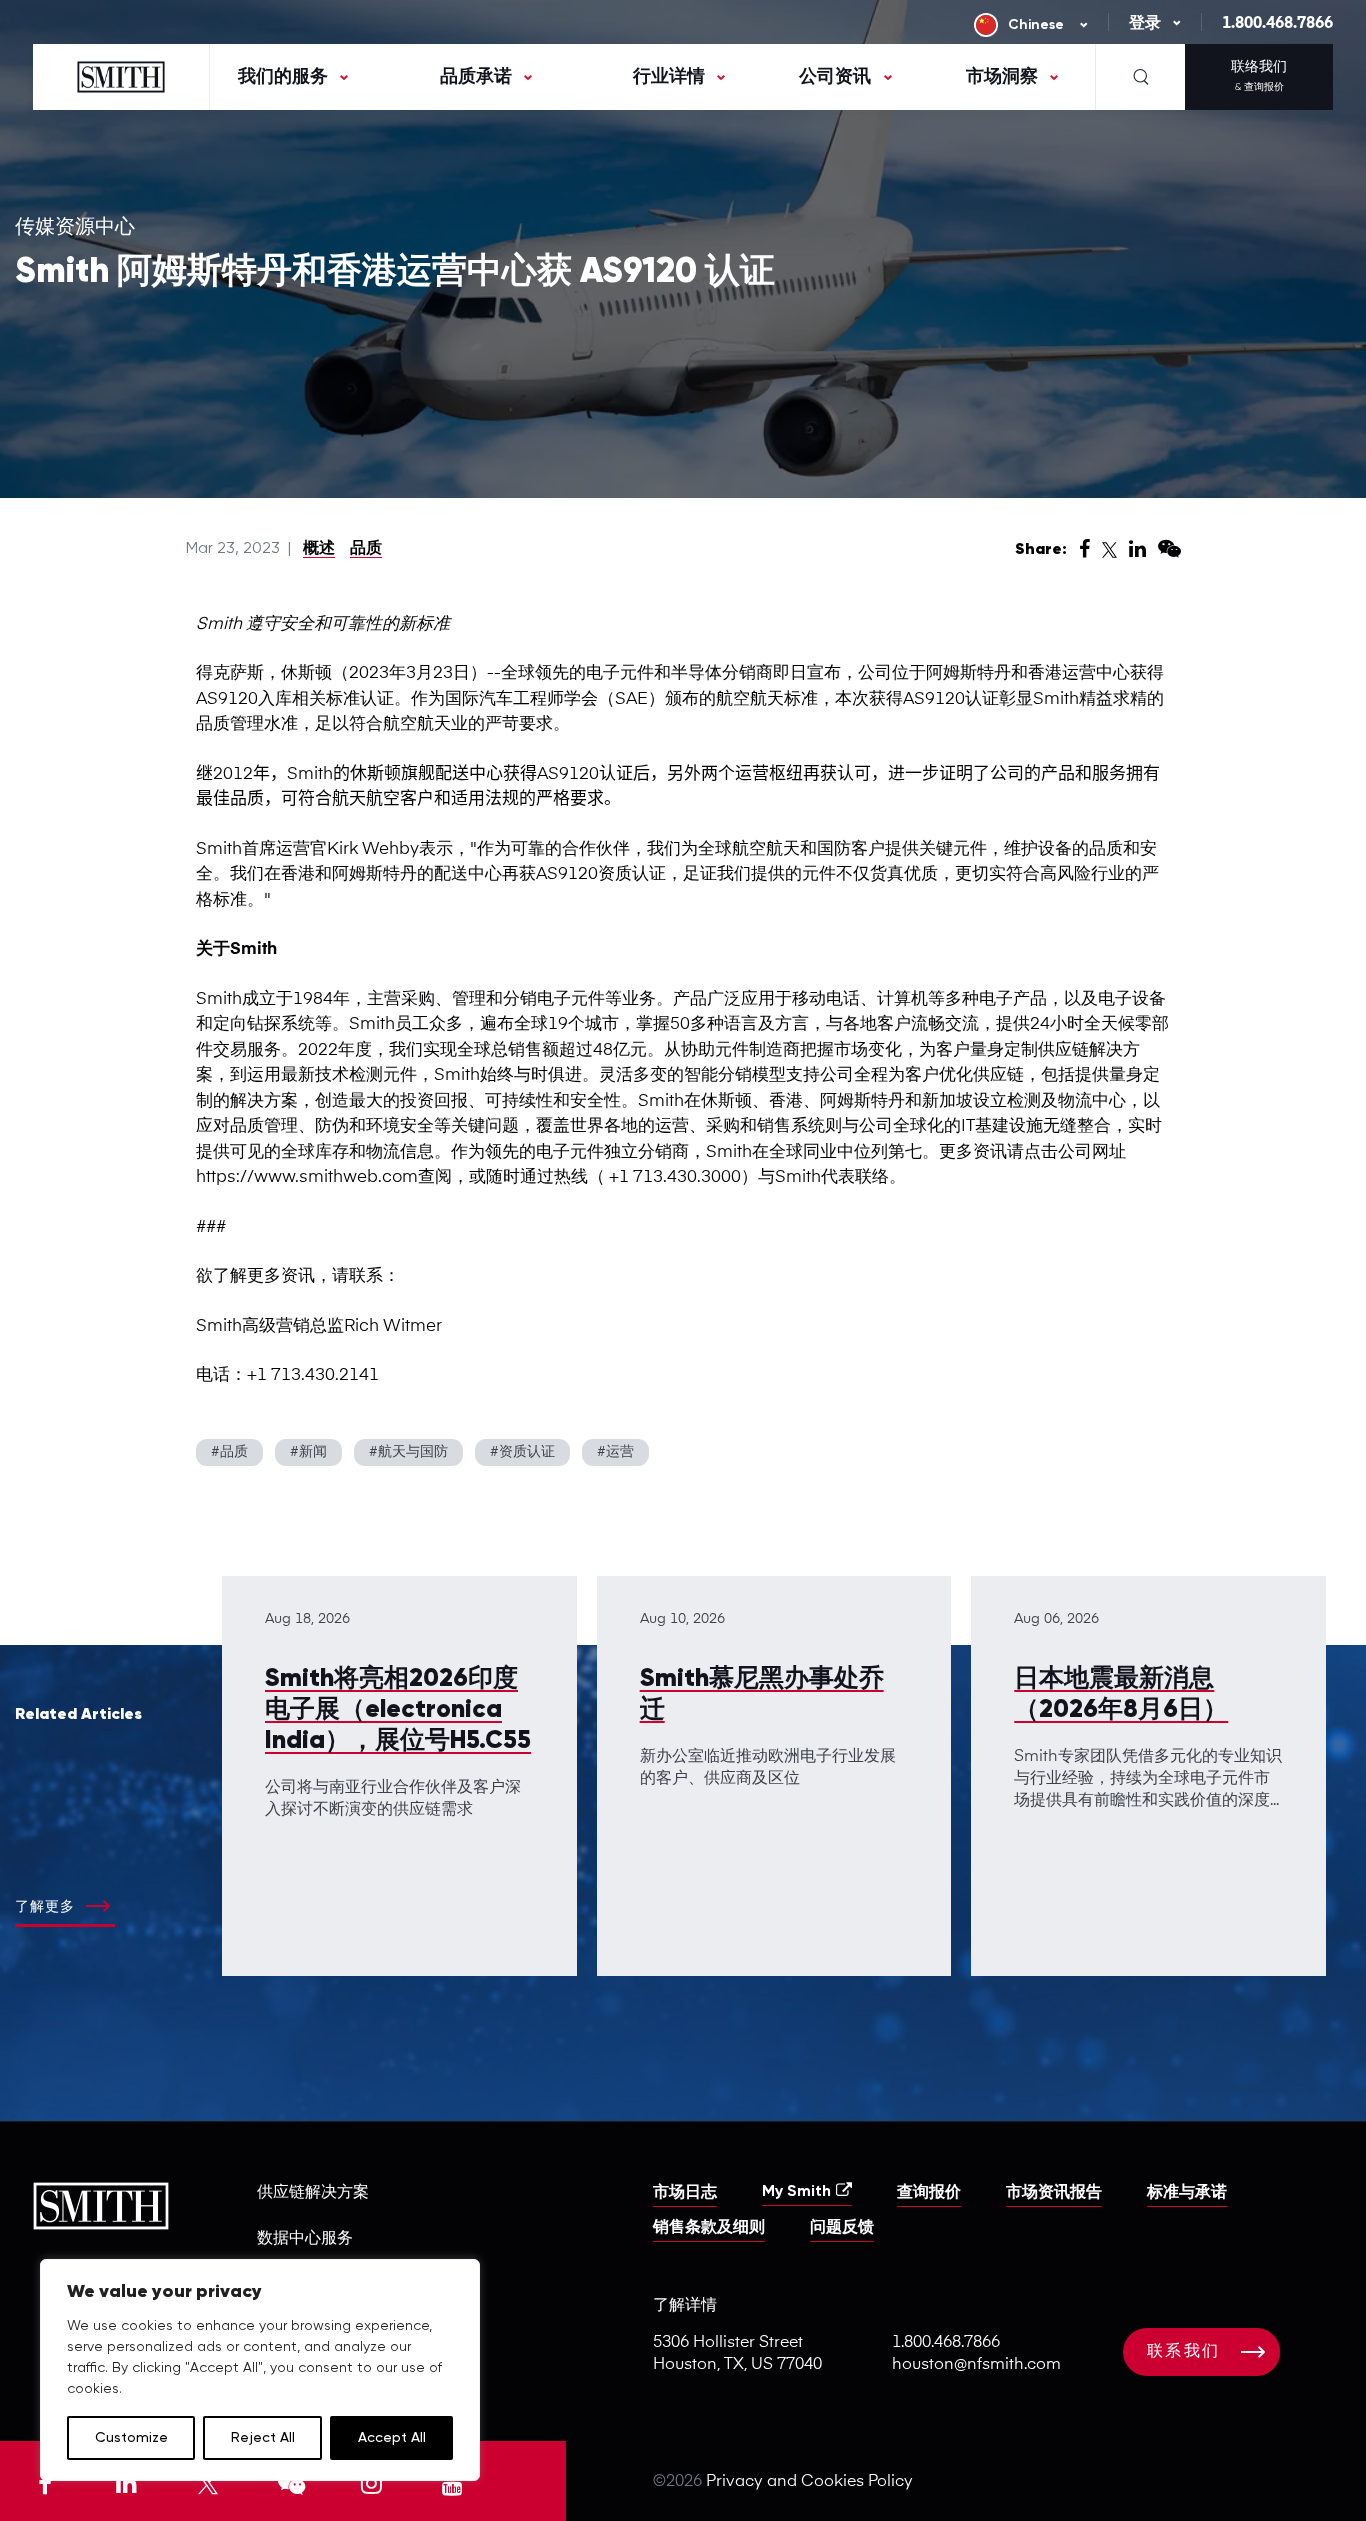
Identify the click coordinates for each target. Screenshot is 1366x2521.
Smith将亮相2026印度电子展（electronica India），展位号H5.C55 (398, 1710)
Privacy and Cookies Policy (809, 2482)
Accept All (392, 2438)
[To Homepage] (121, 77)
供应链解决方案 (313, 2193)
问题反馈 (842, 2228)
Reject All (263, 2438)
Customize (131, 2438)
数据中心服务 (305, 2239)
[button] (1365, 2516)
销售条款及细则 (709, 2228)
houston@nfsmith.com (976, 2365)
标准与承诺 (1187, 2193)
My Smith (796, 2192)
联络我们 (1259, 76)
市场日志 (685, 2193)
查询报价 (929, 2193)
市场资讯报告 (1054, 2193)
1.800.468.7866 (1277, 24)
